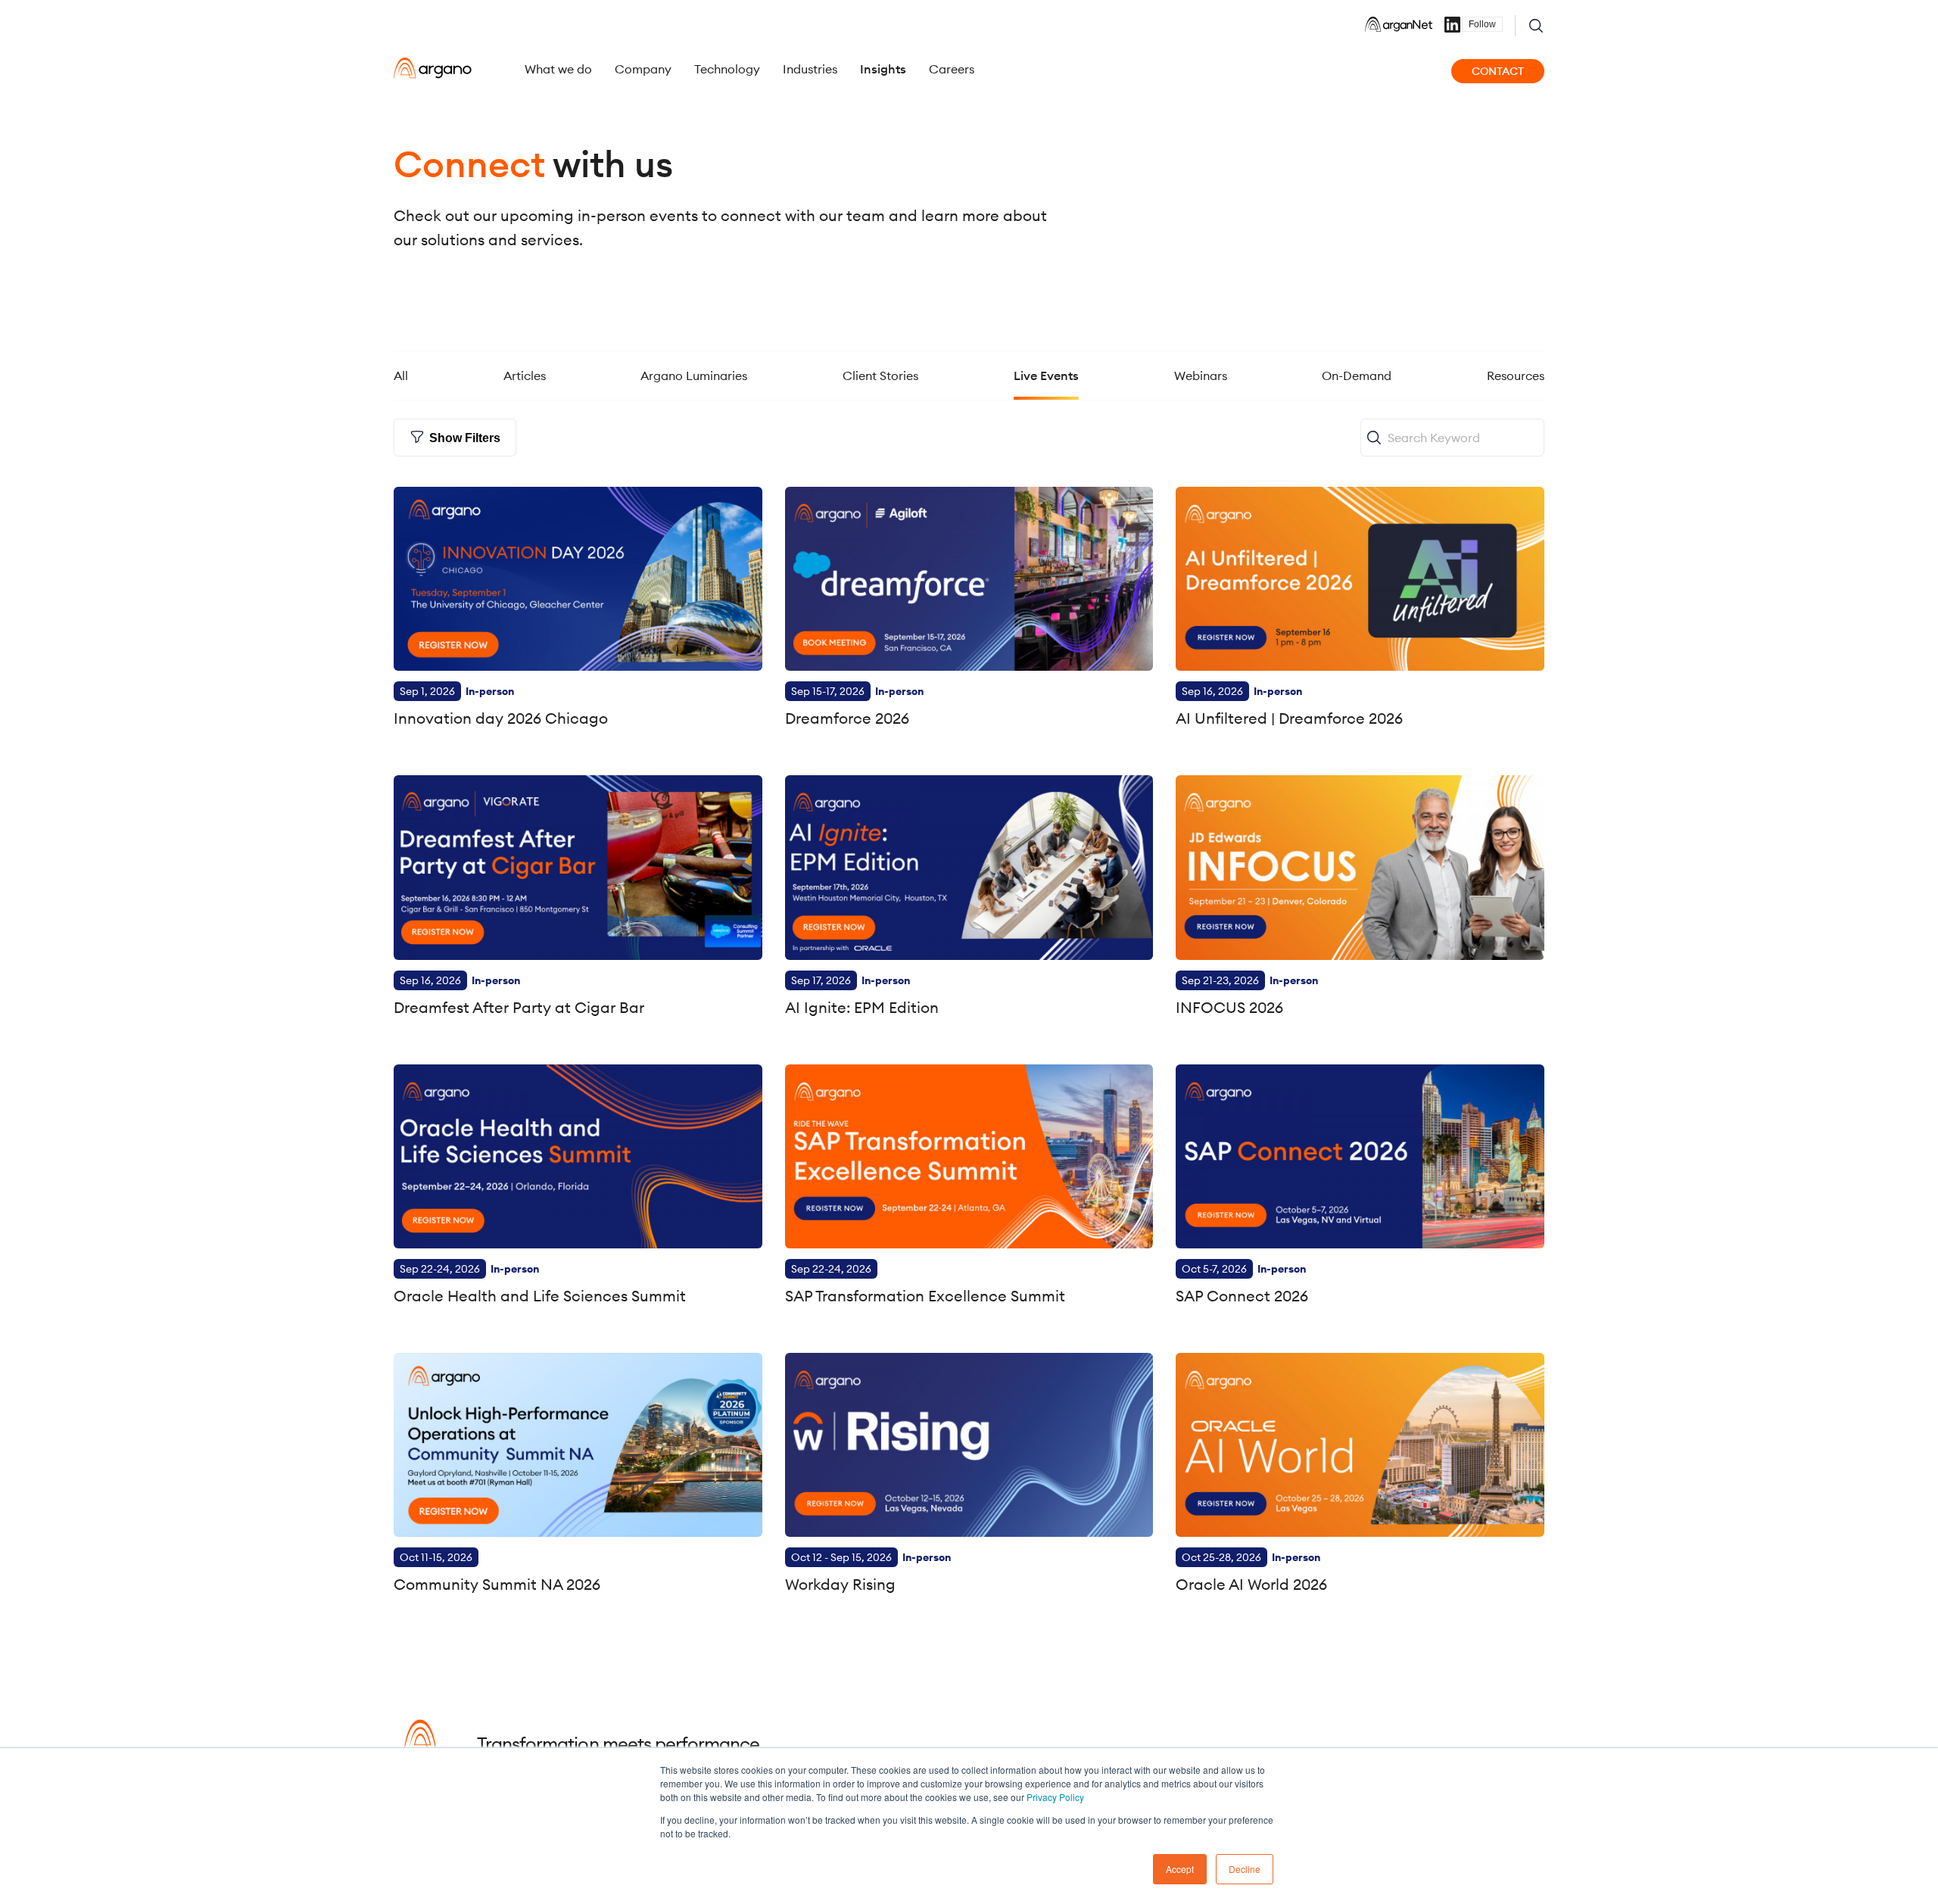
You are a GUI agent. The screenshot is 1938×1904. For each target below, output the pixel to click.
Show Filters (465, 438)
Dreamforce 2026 (847, 718)
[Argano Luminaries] (694, 360)
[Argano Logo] (433, 68)
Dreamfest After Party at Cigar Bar (519, 1007)
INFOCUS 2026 (1229, 1007)
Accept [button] (1180, 1869)
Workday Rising (840, 1584)
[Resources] (1516, 360)
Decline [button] (1245, 1869)
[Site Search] (1536, 26)
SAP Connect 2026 (1242, 1296)
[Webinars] (1201, 360)
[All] (401, 360)
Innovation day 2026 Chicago (501, 718)
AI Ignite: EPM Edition (862, 1007)
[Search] (1374, 438)
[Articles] (525, 360)
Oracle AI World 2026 (1251, 1584)
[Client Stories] (880, 360)
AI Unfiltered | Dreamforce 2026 (1289, 718)
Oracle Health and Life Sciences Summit (540, 1296)
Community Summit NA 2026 (497, 1584)
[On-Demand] (1357, 360)
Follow (1482, 24)
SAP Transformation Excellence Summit (925, 1296)
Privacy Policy (1055, 1797)
